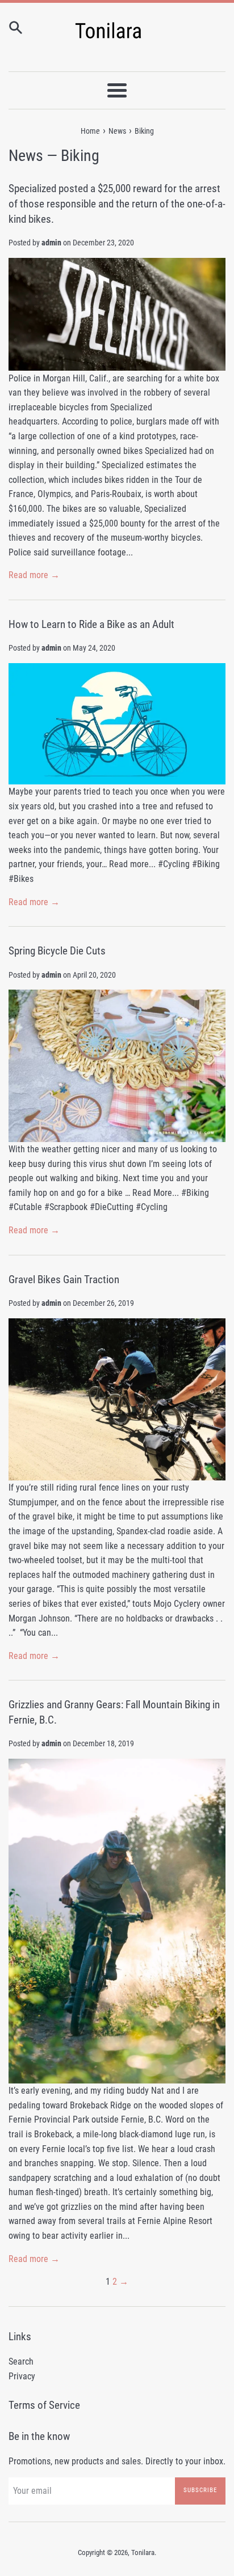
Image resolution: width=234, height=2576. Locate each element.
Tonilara (143, 2552)
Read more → (34, 575)
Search (21, 2361)
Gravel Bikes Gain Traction (64, 1279)
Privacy (22, 2376)
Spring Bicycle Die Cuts (57, 951)
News (26, 156)
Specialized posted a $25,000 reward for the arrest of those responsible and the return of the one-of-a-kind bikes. (117, 203)
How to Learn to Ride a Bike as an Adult (91, 624)
